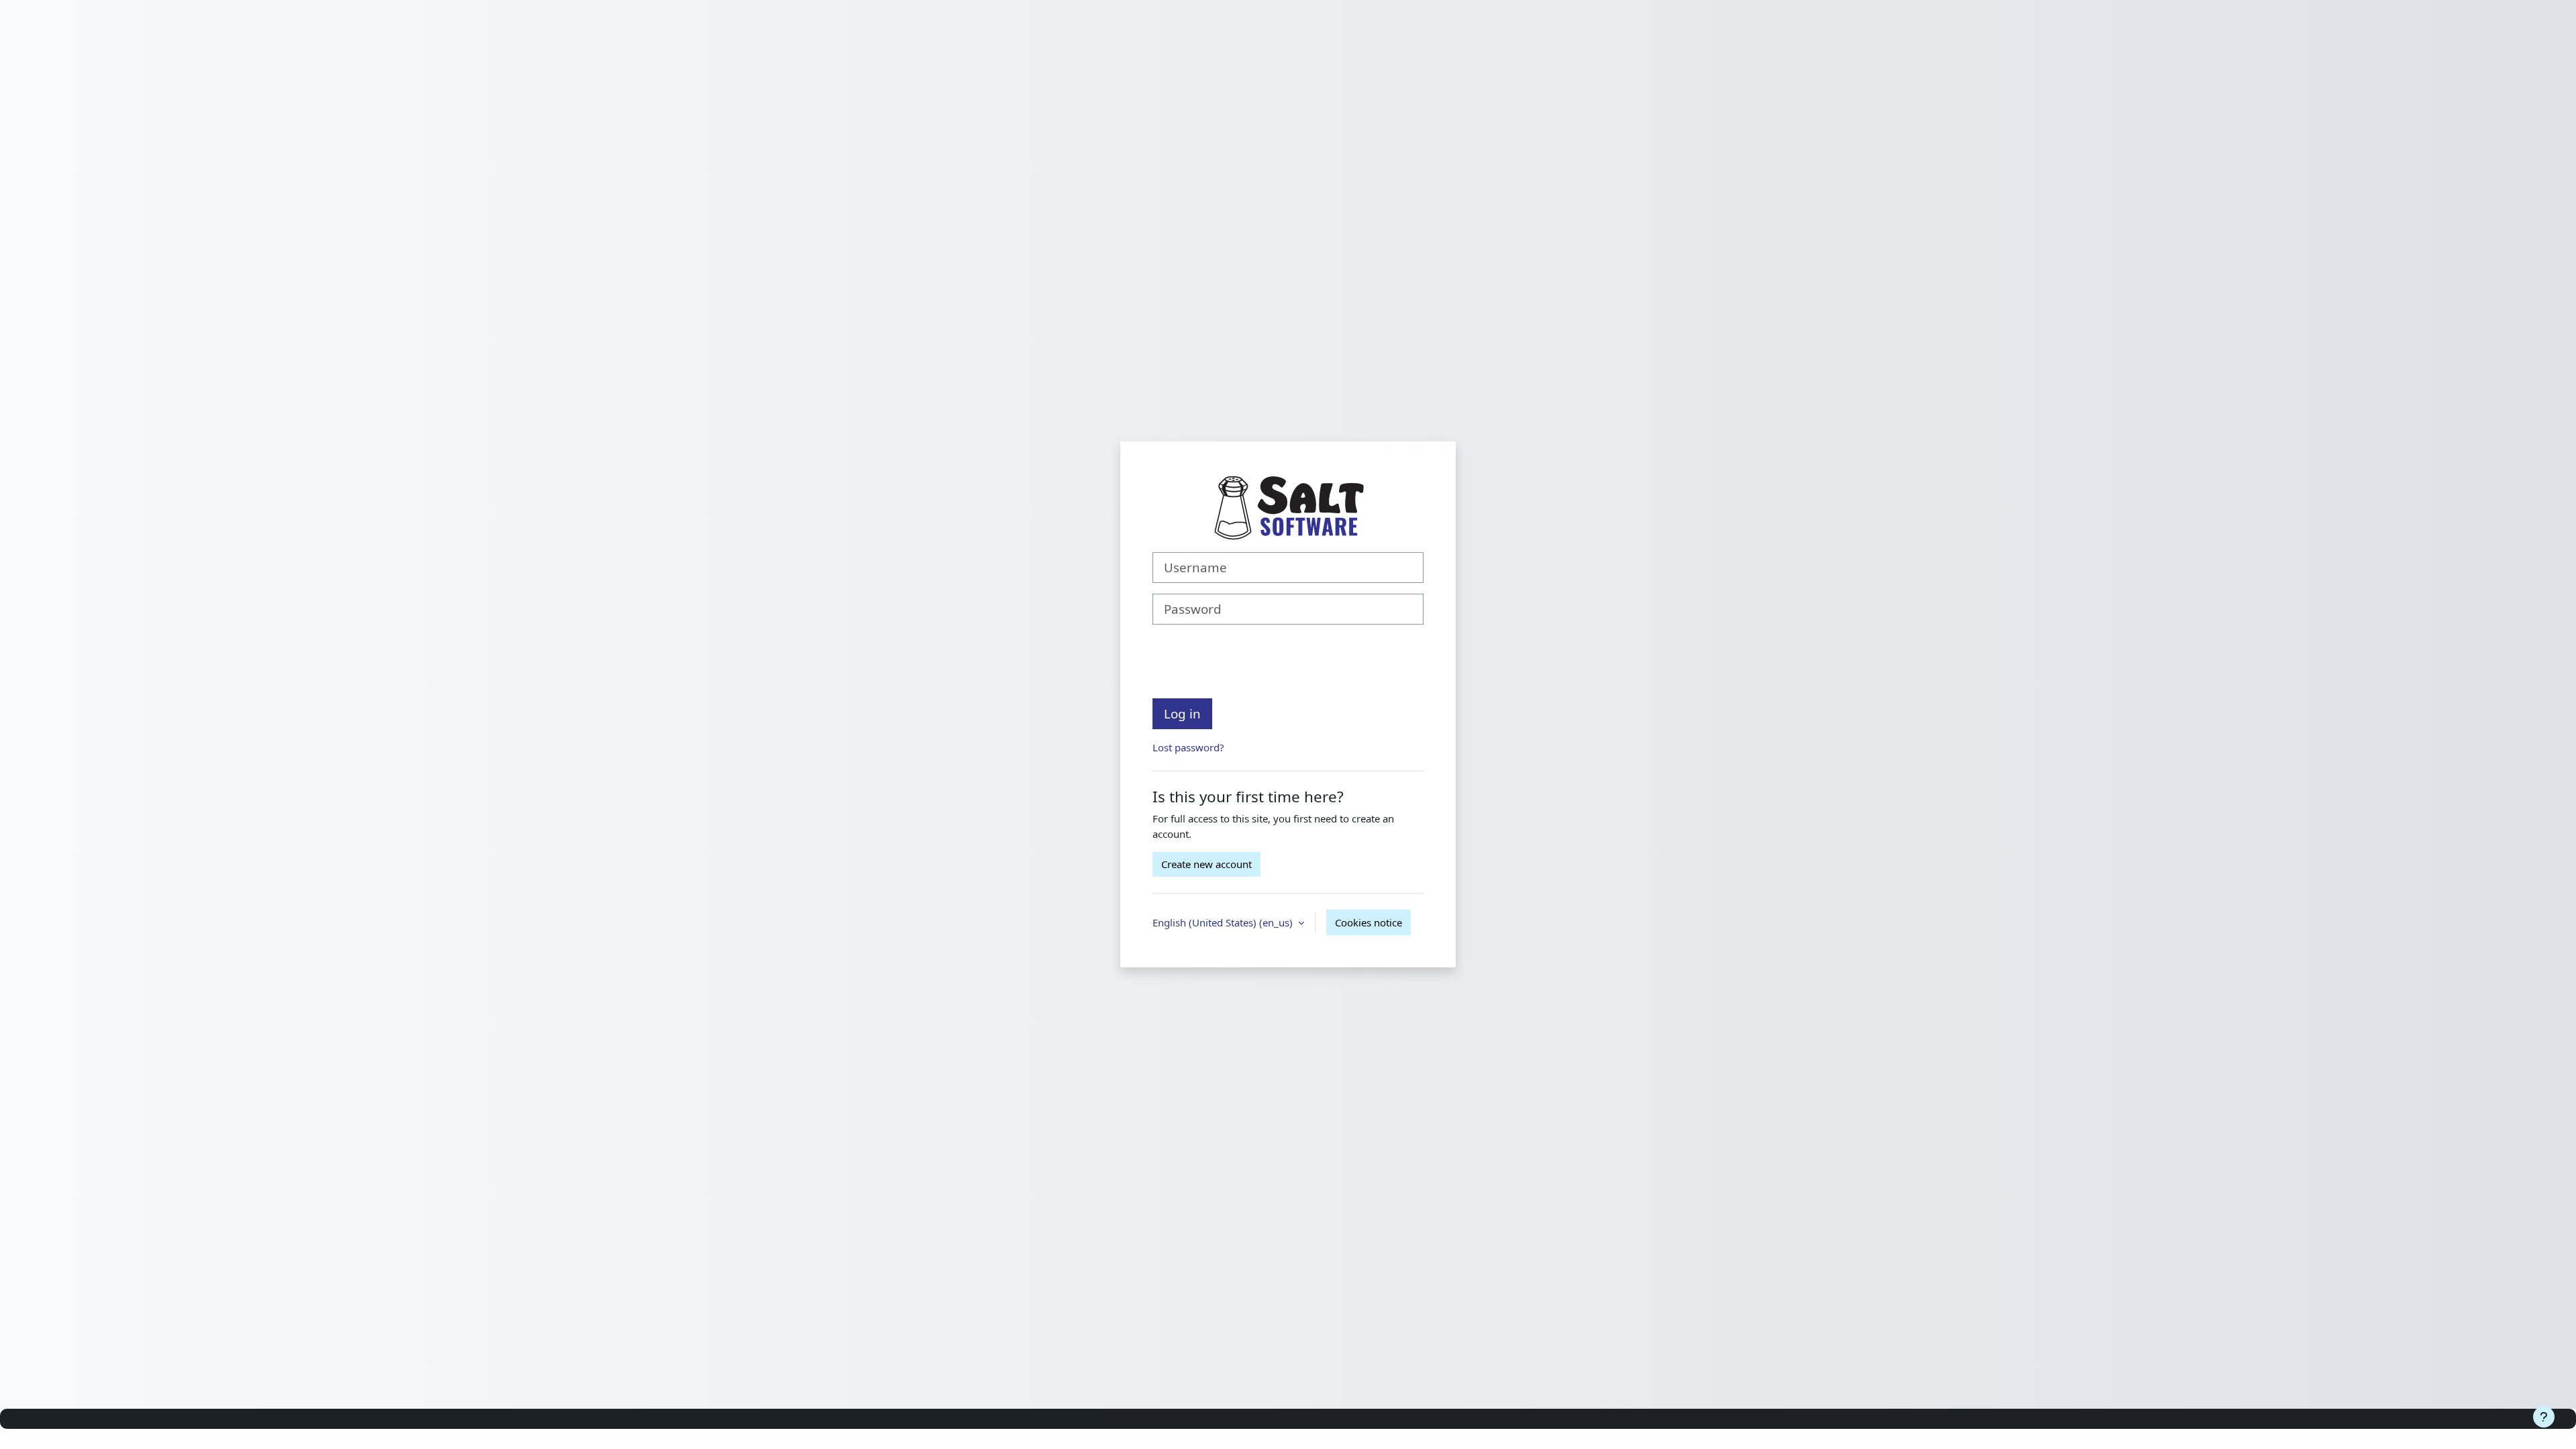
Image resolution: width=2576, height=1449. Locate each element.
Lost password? (1188, 747)
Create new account (1206, 864)
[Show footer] (2544, 1417)
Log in (1182, 713)
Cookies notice (1368, 922)
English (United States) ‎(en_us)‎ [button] (1224, 922)
